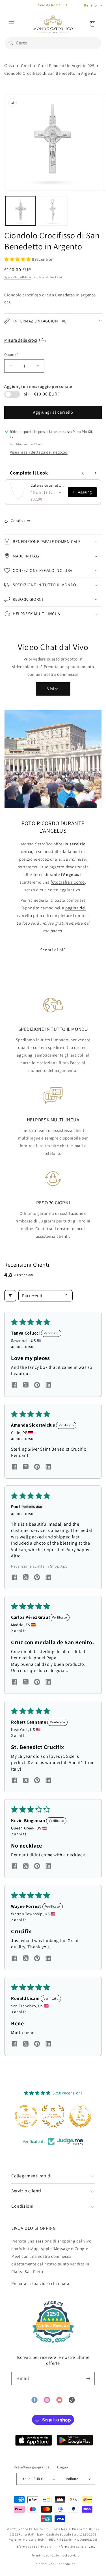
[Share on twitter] (26, 1386)
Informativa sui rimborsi (34, 2547)
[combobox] (53, 43)
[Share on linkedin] (48, 1386)
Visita (53, 689)
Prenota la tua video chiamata (40, 2283)
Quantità (11, 355)
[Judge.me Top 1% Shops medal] (80, 2116)
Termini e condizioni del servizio (56, 2555)
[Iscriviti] (88, 2379)
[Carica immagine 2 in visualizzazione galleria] (53, 211)
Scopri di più (53, 950)
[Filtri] (10, 1296)
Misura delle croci (21, 340)
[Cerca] (11, 43)
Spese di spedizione (18, 277)
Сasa (9, 66)
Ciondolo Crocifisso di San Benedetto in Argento (50, 73)
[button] (11, 24)
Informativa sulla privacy (77, 2547)
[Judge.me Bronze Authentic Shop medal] (53, 2116)
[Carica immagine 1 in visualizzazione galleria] (20, 211)
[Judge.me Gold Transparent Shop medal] (26, 2116)
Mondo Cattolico (31, 2529)
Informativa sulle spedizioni (56, 2564)
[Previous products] (83, 473)
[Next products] (96, 473)
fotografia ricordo (68, 882)
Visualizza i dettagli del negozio (39, 452)
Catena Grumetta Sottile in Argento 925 (47, 485)
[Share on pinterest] (37, 1386)
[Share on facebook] (14, 1386)
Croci (26, 66)
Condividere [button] (22, 521)
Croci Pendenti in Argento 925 (66, 66)
